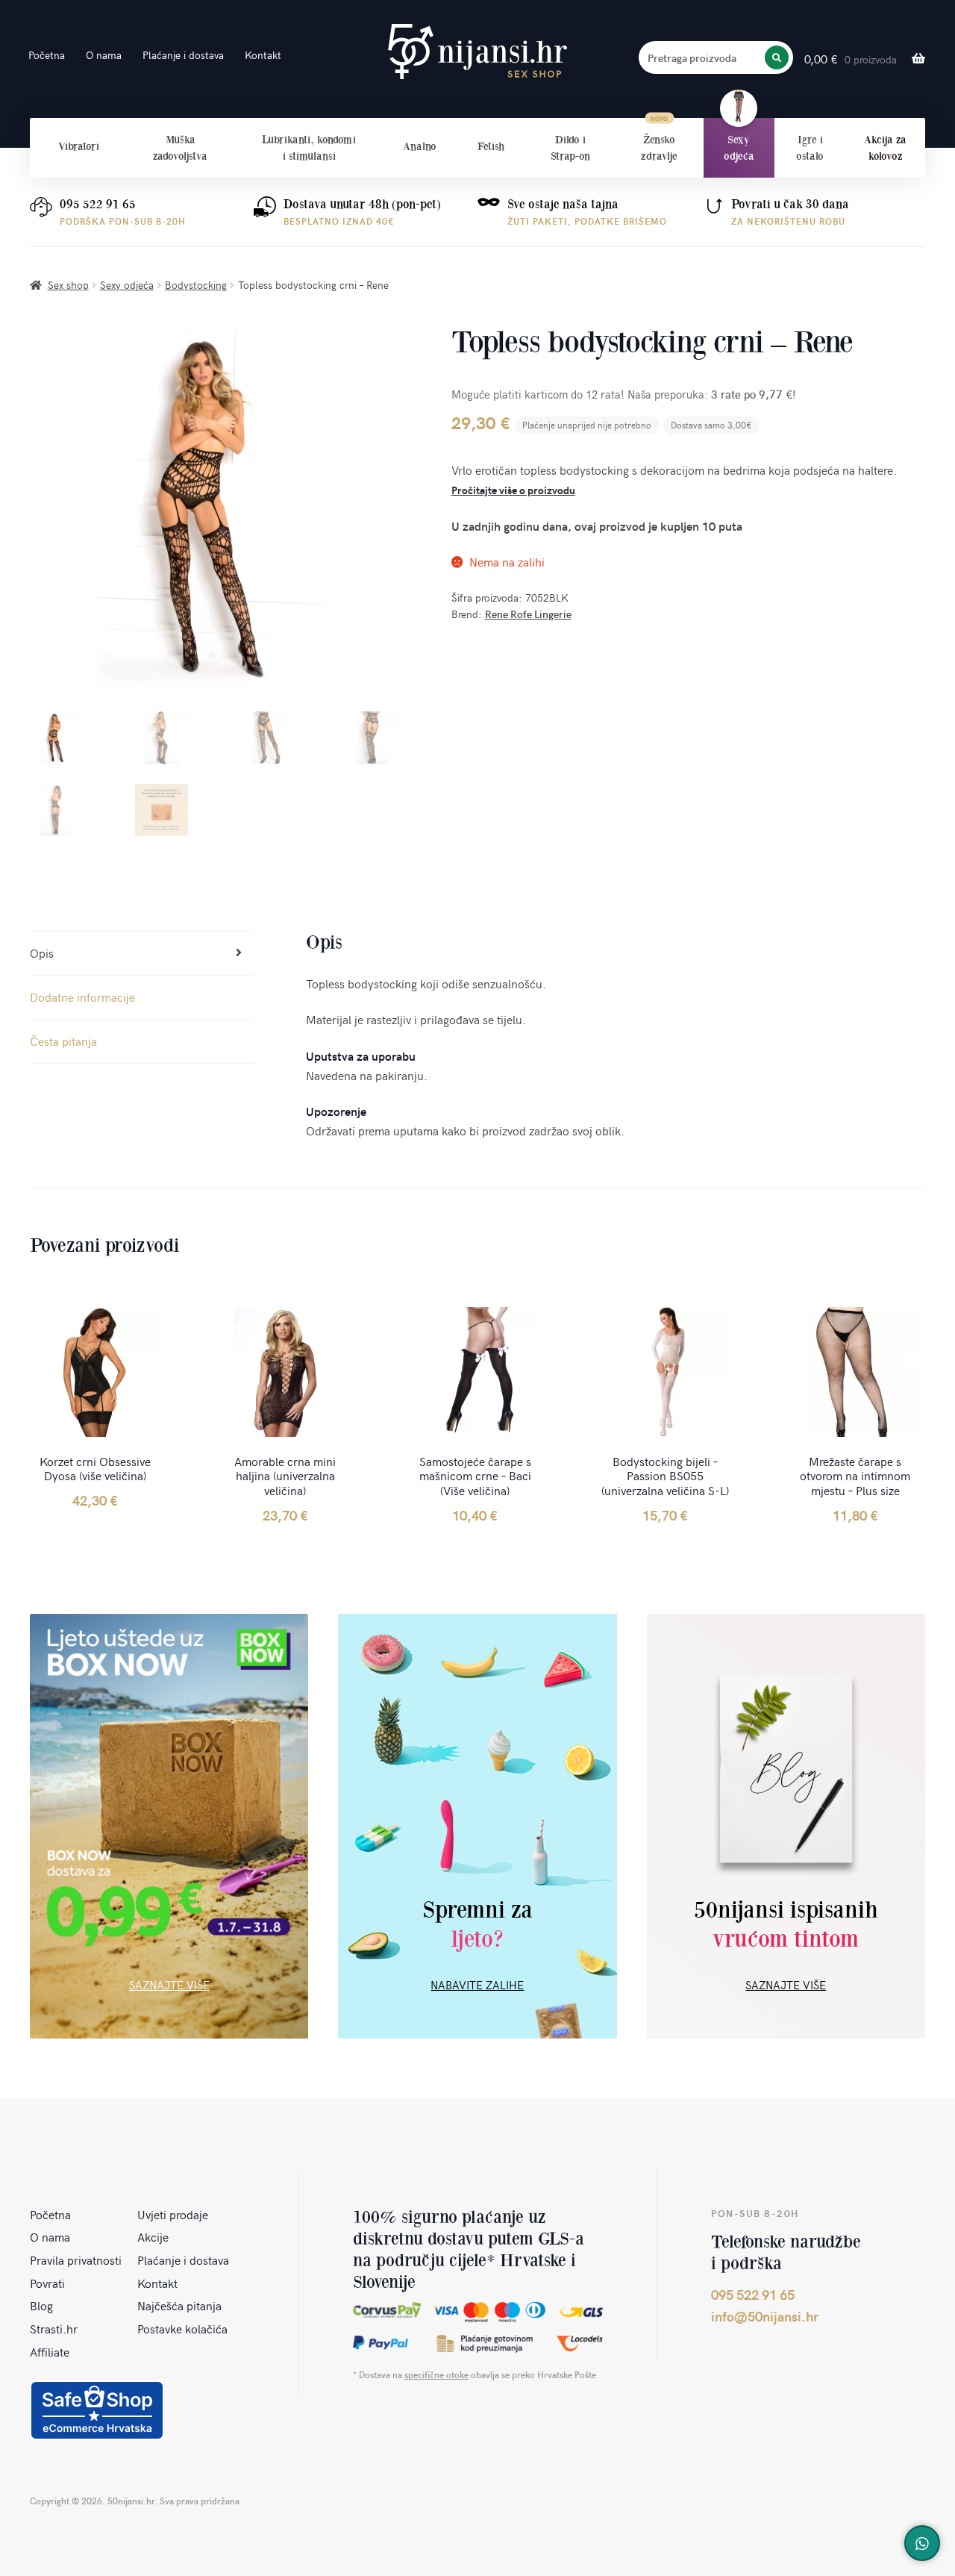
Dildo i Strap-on (570, 148)
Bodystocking (196, 285)
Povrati (47, 2283)
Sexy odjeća (739, 148)
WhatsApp (922, 2543)
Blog (41, 2305)
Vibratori (79, 146)
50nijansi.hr (477, 52)
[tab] (142, 954)
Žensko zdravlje (659, 148)
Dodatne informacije (82, 997)
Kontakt (263, 55)
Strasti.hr (54, 2328)
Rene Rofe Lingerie (528, 614)
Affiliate (50, 2351)
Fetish (491, 146)
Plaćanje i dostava (183, 55)
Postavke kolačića (182, 2328)
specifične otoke (436, 2374)
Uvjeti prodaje (173, 2214)
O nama (104, 55)
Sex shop (68, 285)
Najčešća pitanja (179, 2305)
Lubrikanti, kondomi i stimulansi (309, 148)
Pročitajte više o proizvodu (513, 490)
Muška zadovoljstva (180, 148)
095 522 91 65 (98, 204)
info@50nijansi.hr (765, 2316)
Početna (47, 55)
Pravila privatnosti (76, 2260)
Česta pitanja (63, 1041)
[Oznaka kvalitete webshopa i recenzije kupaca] (97, 2410)
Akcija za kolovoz (885, 148)
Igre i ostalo (810, 148)
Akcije (153, 2236)
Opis (42, 952)
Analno (420, 146)
